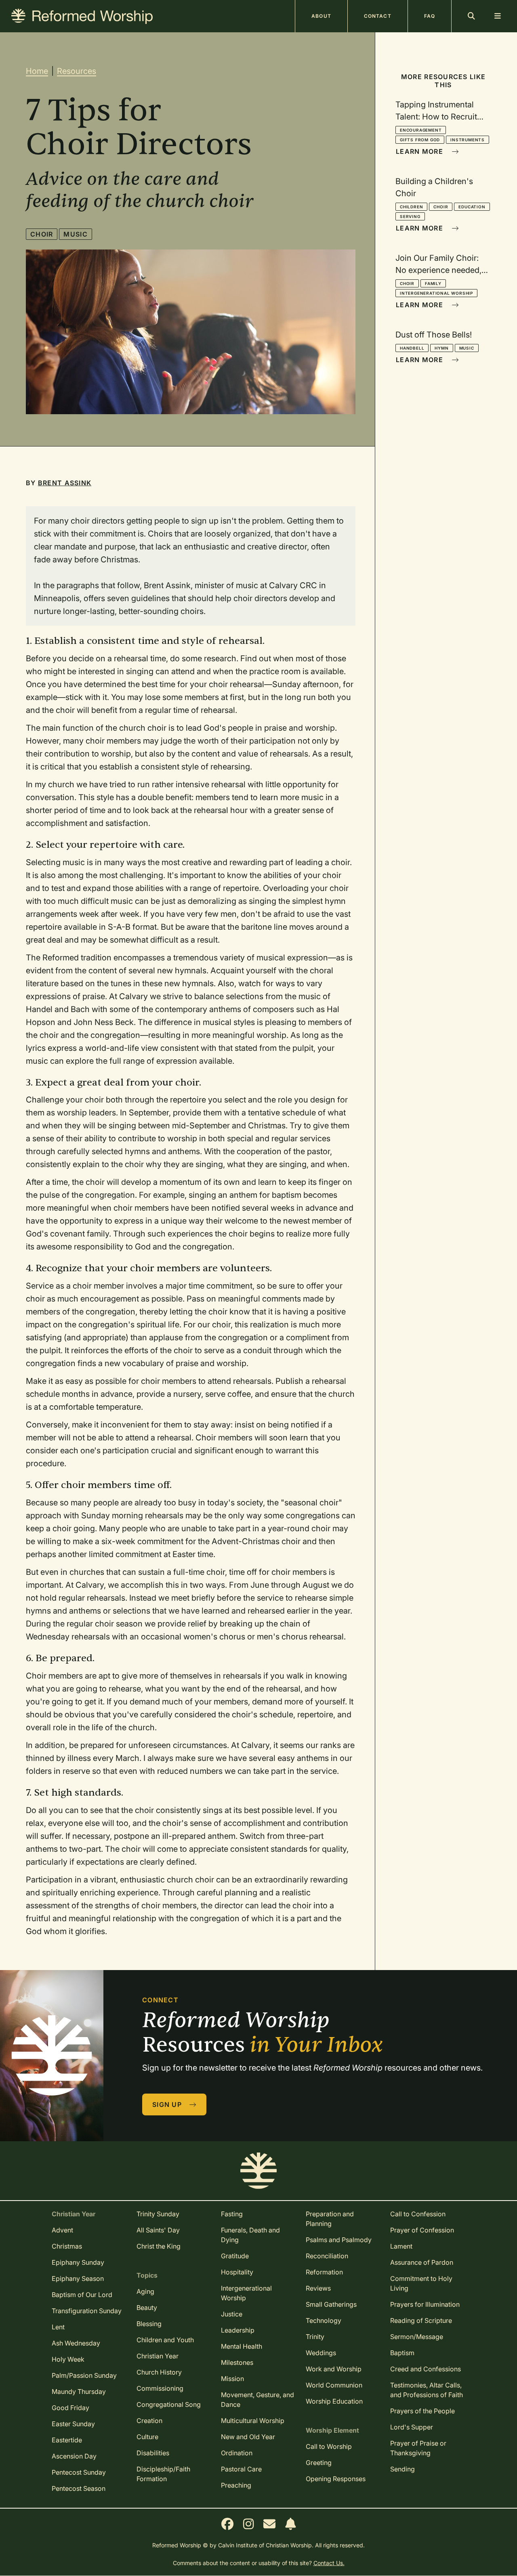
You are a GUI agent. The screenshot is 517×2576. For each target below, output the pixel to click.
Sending (402, 2469)
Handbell (412, 348)
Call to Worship (329, 2446)
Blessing (149, 2324)
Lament (401, 2246)
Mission (232, 2379)
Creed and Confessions (426, 2369)
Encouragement (421, 130)
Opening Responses (336, 2479)
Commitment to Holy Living (421, 2283)
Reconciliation (327, 2256)
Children (411, 207)
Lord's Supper (412, 2427)
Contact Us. (329, 2563)
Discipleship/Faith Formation (163, 2474)
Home (37, 71)
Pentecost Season (79, 2488)
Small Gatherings (331, 2304)
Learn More (420, 151)
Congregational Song (169, 2404)
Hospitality (237, 2272)
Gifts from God (420, 140)
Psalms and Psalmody (339, 2240)
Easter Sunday (73, 2424)
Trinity (315, 2337)
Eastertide (67, 2440)
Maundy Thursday (79, 2392)
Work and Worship (334, 2369)
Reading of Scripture (421, 2320)
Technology (324, 2320)
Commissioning (160, 2388)
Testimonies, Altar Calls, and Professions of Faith (427, 2390)
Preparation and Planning (330, 2219)
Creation (149, 2421)
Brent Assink (65, 483)
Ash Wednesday (76, 2343)
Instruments (468, 140)
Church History (159, 2372)
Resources (77, 71)
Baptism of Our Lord (82, 2295)
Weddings (321, 2353)
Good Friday (70, 2408)
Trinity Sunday (158, 2214)
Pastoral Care (241, 2469)
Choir (42, 234)
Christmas (67, 2246)
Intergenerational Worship (436, 293)
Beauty (147, 2308)
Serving (410, 216)
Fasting (232, 2214)
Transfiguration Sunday (87, 2311)
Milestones (237, 2362)
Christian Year (158, 2356)
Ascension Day (74, 2456)
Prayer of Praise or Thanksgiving (418, 2448)
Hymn (441, 348)
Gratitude (235, 2256)
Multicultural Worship (253, 2421)
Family (433, 283)
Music (75, 234)
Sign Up (168, 2104)
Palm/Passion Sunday (84, 2375)
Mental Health (242, 2346)
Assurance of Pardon (422, 2262)
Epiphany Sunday (78, 2262)
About (321, 16)
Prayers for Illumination (425, 2304)
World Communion (334, 2385)
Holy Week (68, 2359)
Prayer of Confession (422, 2230)
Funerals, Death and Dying (250, 2235)
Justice (232, 2314)
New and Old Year (248, 2437)
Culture (147, 2437)
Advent (62, 2230)
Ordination (237, 2453)
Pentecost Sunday (79, 2472)
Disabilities (153, 2453)
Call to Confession (418, 2214)
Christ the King (159, 2246)
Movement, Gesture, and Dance (257, 2400)
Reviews (318, 2288)
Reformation (324, 2272)
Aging (145, 2291)
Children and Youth (165, 2340)
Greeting (319, 2463)
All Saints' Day (158, 2230)
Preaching (236, 2485)
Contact (378, 16)
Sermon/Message (417, 2337)
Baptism (402, 2353)
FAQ (430, 16)
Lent (58, 2327)
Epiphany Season (78, 2278)
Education (472, 207)
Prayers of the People (422, 2411)
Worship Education (334, 2401)
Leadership (238, 2330)
